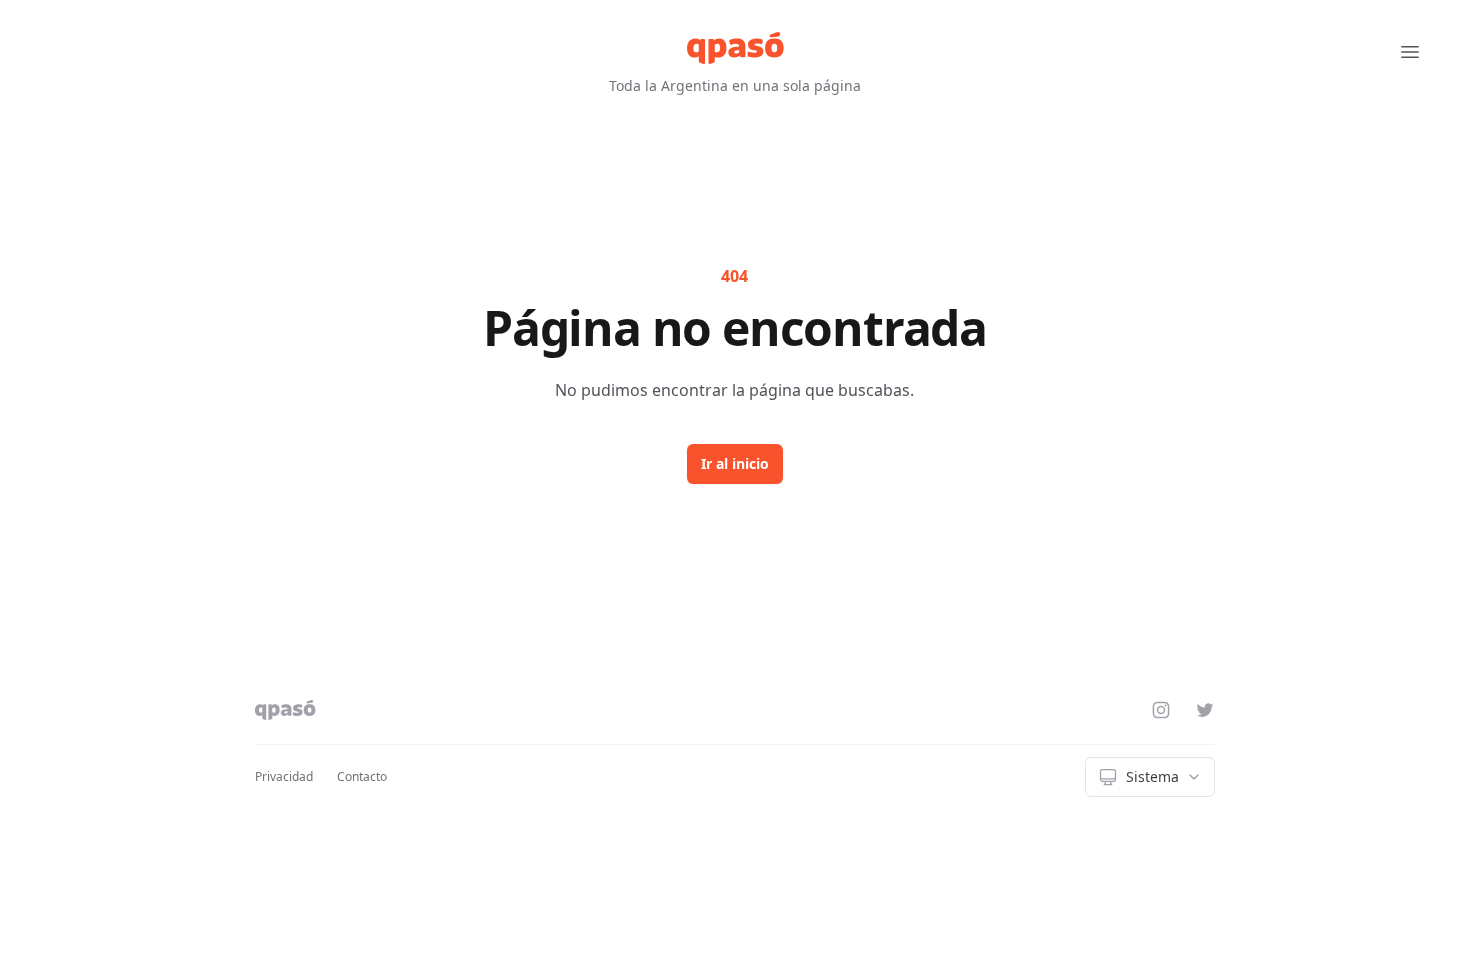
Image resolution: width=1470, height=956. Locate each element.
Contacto (362, 776)
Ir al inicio (735, 463)
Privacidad (284, 776)
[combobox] (1150, 777)
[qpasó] (735, 48)
